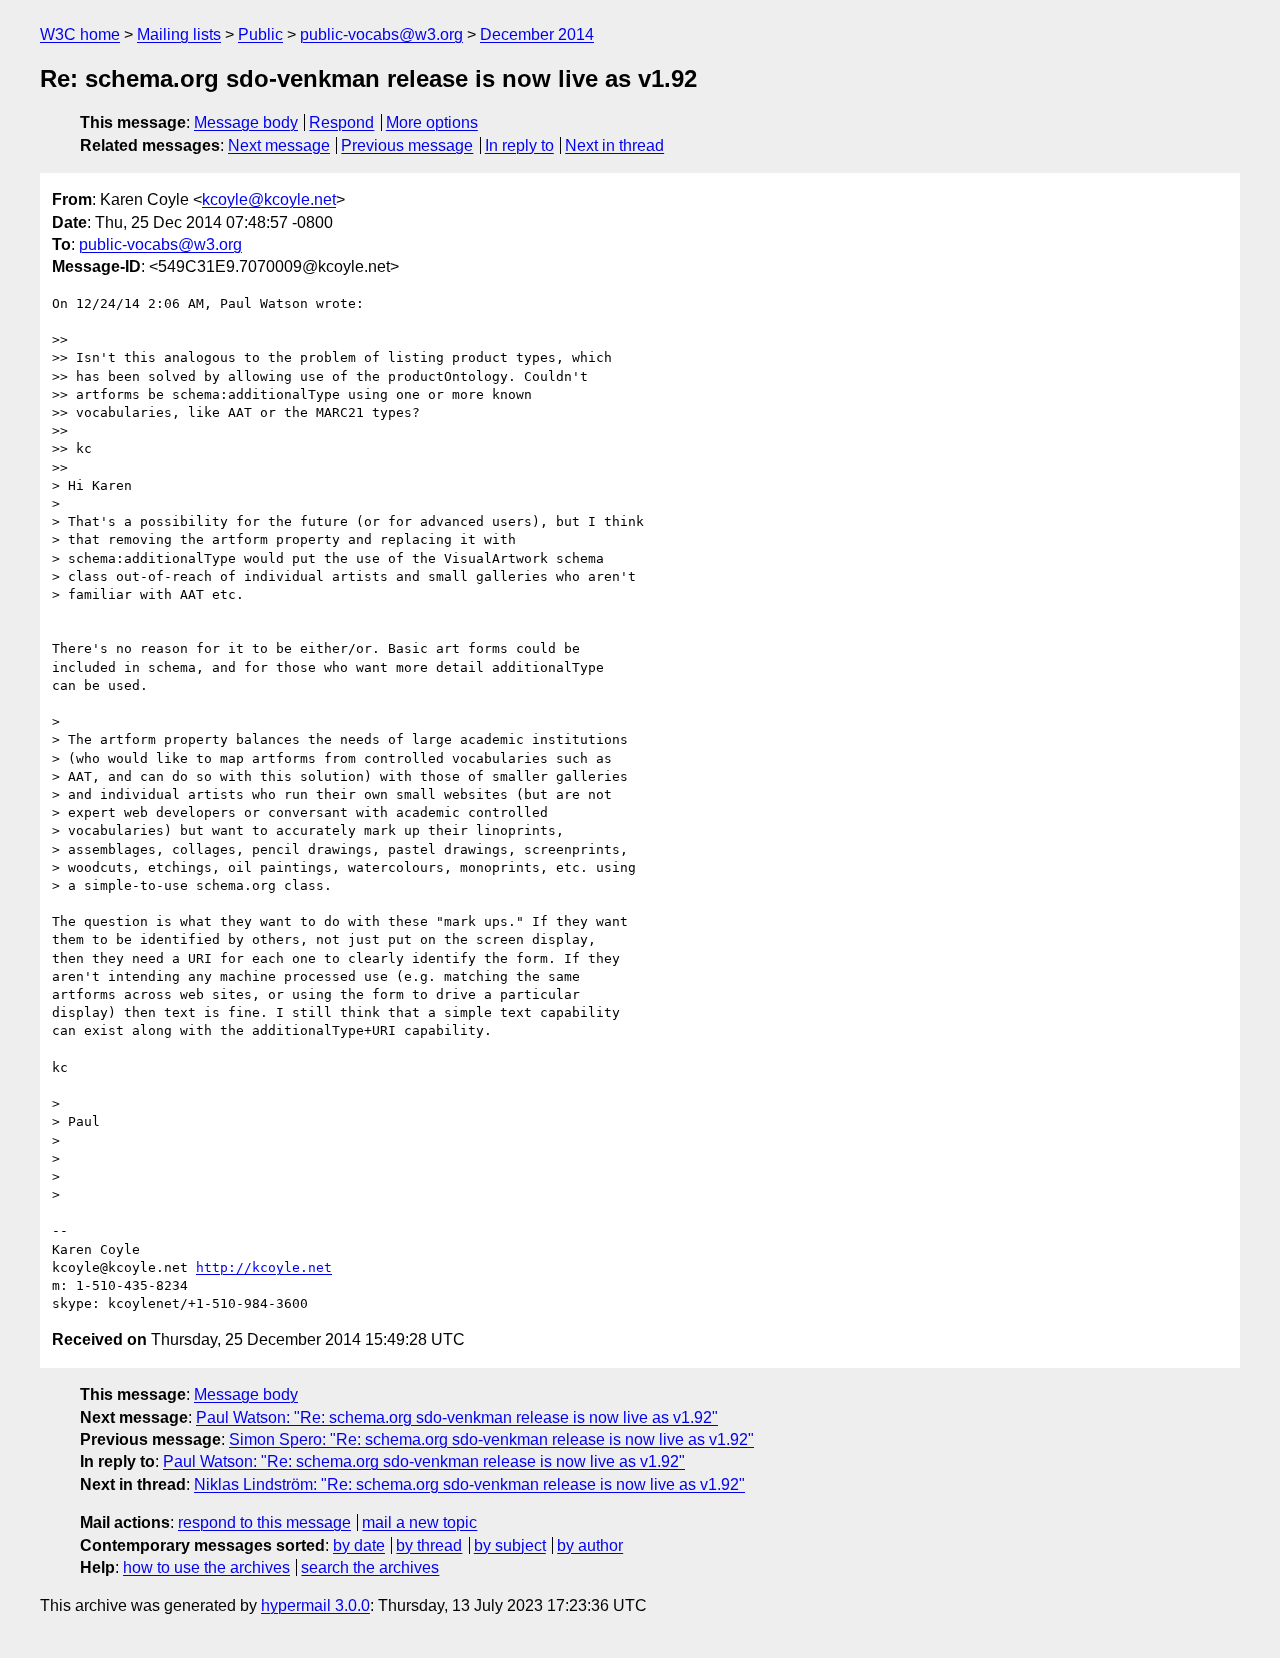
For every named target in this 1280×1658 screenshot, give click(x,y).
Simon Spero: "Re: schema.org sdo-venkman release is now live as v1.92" (491, 1439)
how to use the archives (206, 1567)
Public (260, 34)
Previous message (407, 145)
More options (432, 122)
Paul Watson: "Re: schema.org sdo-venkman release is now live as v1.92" (457, 1417)
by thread (429, 1545)
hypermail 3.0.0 (315, 1605)
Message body (246, 122)
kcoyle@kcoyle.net (269, 199)
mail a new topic (419, 1522)
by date (359, 1545)
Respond (341, 122)
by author (590, 1545)
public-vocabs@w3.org (381, 34)
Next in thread (614, 145)
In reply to (519, 145)
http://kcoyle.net (264, 1267)
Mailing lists (179, 34)
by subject (510, 1545)
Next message (279, 145)
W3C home (80, 34)
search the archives (370, 1567)
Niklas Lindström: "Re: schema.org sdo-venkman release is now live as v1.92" (469, 1484)
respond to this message (264, 1522)
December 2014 (537, 34)
